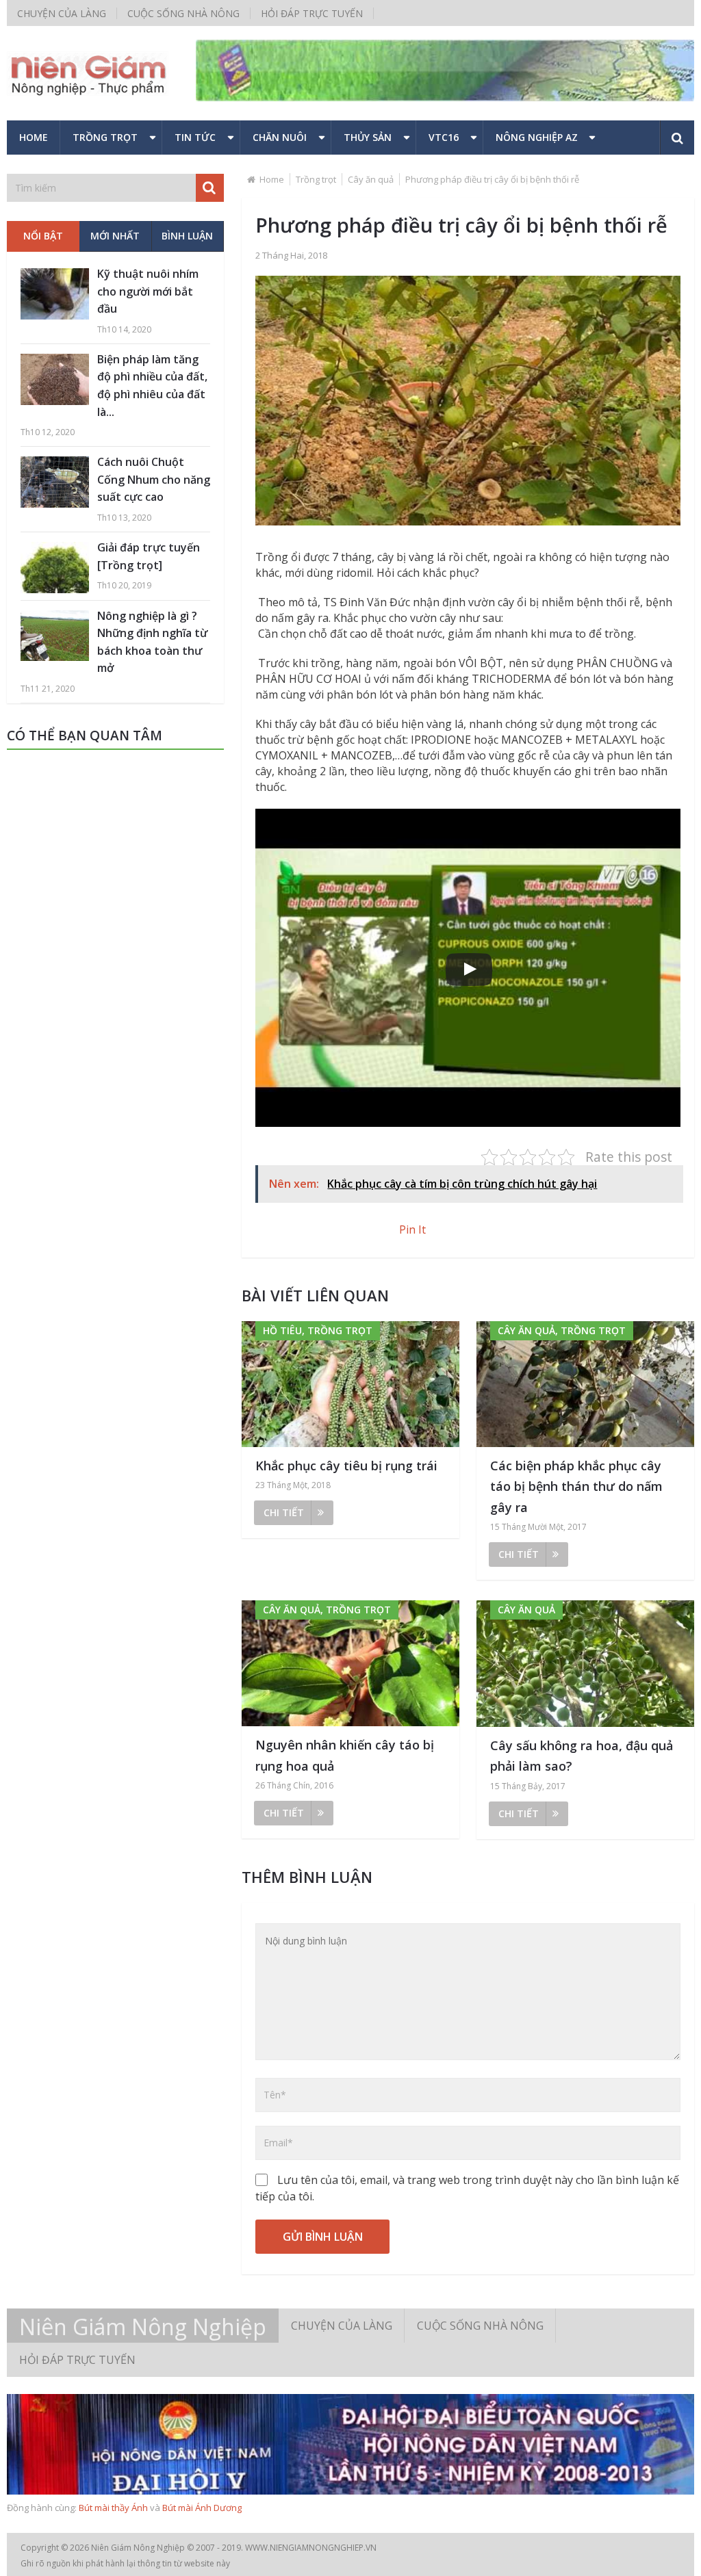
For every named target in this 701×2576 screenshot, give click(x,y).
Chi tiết (284, 1512)
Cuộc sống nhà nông (183, 13)
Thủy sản (368, 137)
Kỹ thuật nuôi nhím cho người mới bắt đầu (148, 291)
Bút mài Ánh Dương (202, 2508)
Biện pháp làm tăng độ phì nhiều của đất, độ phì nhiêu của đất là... (152, 386)
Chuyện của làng (62, 13)
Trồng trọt (105, 137)
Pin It (412, 1230)
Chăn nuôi (280, 137)
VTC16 (444, 137)
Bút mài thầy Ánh (113, 2508)
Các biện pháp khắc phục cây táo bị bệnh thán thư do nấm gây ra (576, 1486)
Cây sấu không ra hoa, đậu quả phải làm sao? (582, 1756)
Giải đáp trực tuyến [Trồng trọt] (149, 556)
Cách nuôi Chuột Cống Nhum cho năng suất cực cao (154, 479)
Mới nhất (115, 236)
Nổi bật (43, 236)
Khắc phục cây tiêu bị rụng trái (346, 1466)
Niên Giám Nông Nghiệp (143, 2327)
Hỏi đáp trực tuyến (312, 13)
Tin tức (195, 137)
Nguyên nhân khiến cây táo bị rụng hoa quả (345, 1755)
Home (34, 137)
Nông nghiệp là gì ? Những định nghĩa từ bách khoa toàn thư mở (152, 642)
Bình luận (187, 236)
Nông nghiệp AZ (537, 137)
